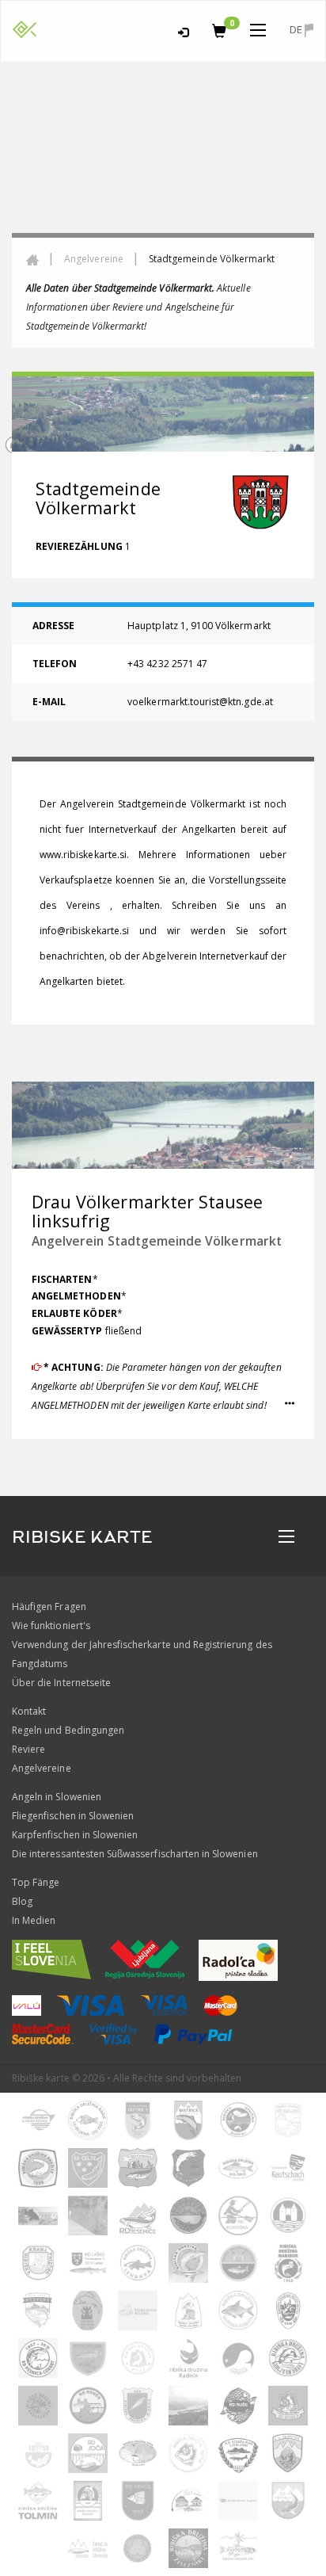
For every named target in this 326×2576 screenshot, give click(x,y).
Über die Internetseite (61, 1683)
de (297, 29)
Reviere (28, 1749)
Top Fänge (36, 1882)
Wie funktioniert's (51, 1626)
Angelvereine (94, 259)
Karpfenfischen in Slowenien (75, 1835)
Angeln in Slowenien (57, 1797)
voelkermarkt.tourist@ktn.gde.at (200, 702)
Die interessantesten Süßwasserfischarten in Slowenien (135, 1854)
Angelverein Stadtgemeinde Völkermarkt (157, 1241)
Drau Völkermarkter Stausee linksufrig (147, 1211)
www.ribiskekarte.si (83, 855)
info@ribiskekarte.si (84, 931)
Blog (22, 1901)
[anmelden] (183, 30)
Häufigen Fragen (49, 1607)
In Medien (34, 1920)
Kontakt (29, 1711)
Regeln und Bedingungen (68, 1730)
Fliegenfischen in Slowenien (73, 1816)
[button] (289, 1404)
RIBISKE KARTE (82, 1537)
